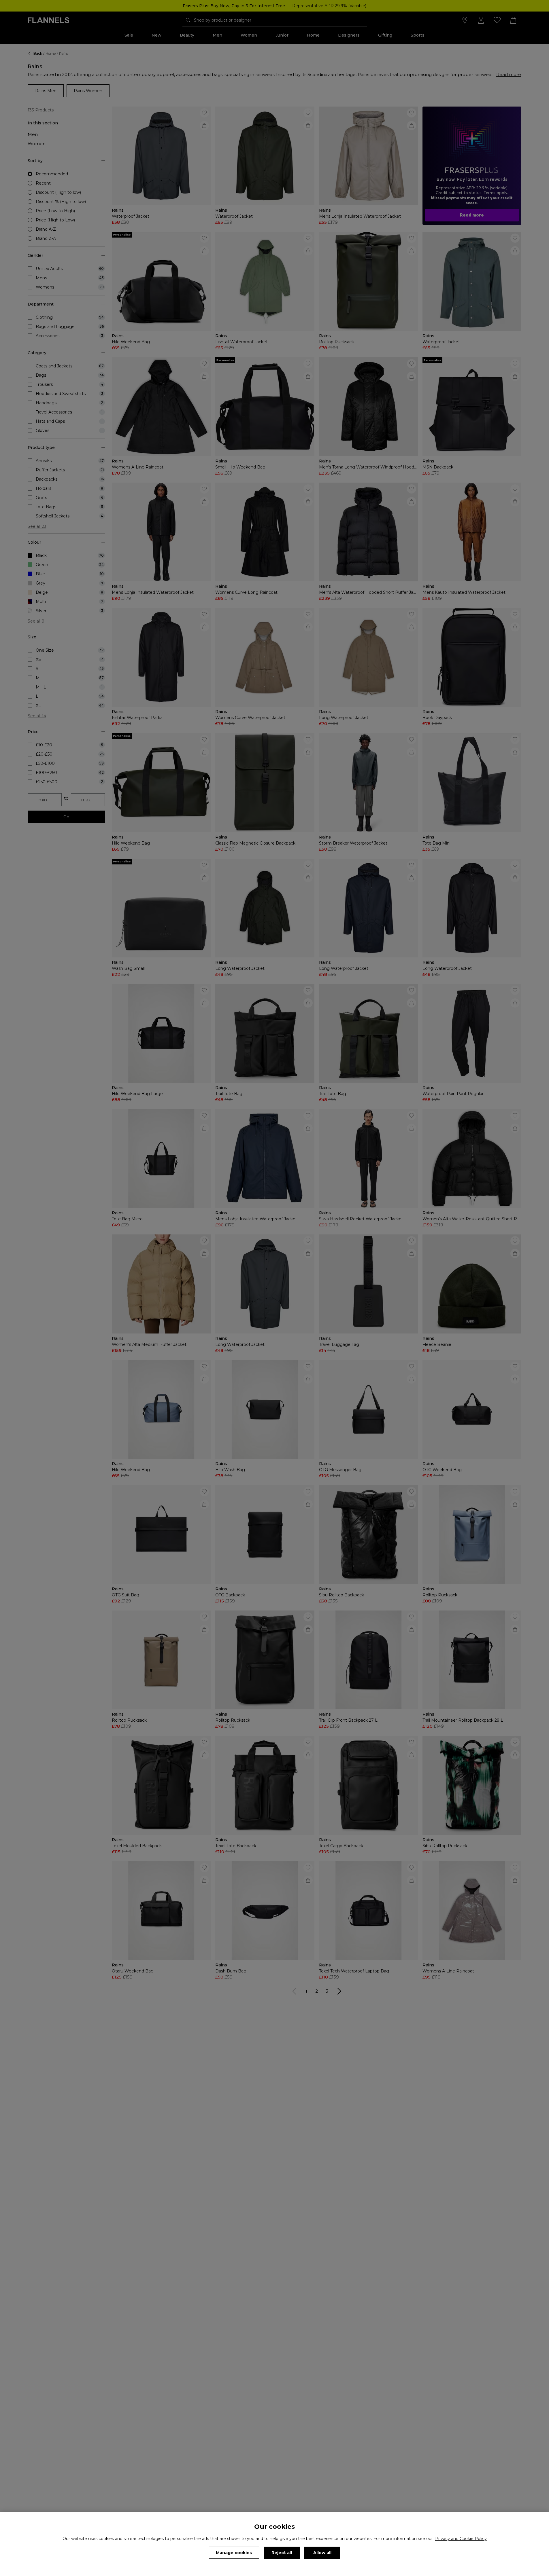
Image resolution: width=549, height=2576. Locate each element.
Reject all (282, 2553)
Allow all (322, 2553)
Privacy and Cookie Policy (461, 2539)
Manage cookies (234, 2553)
